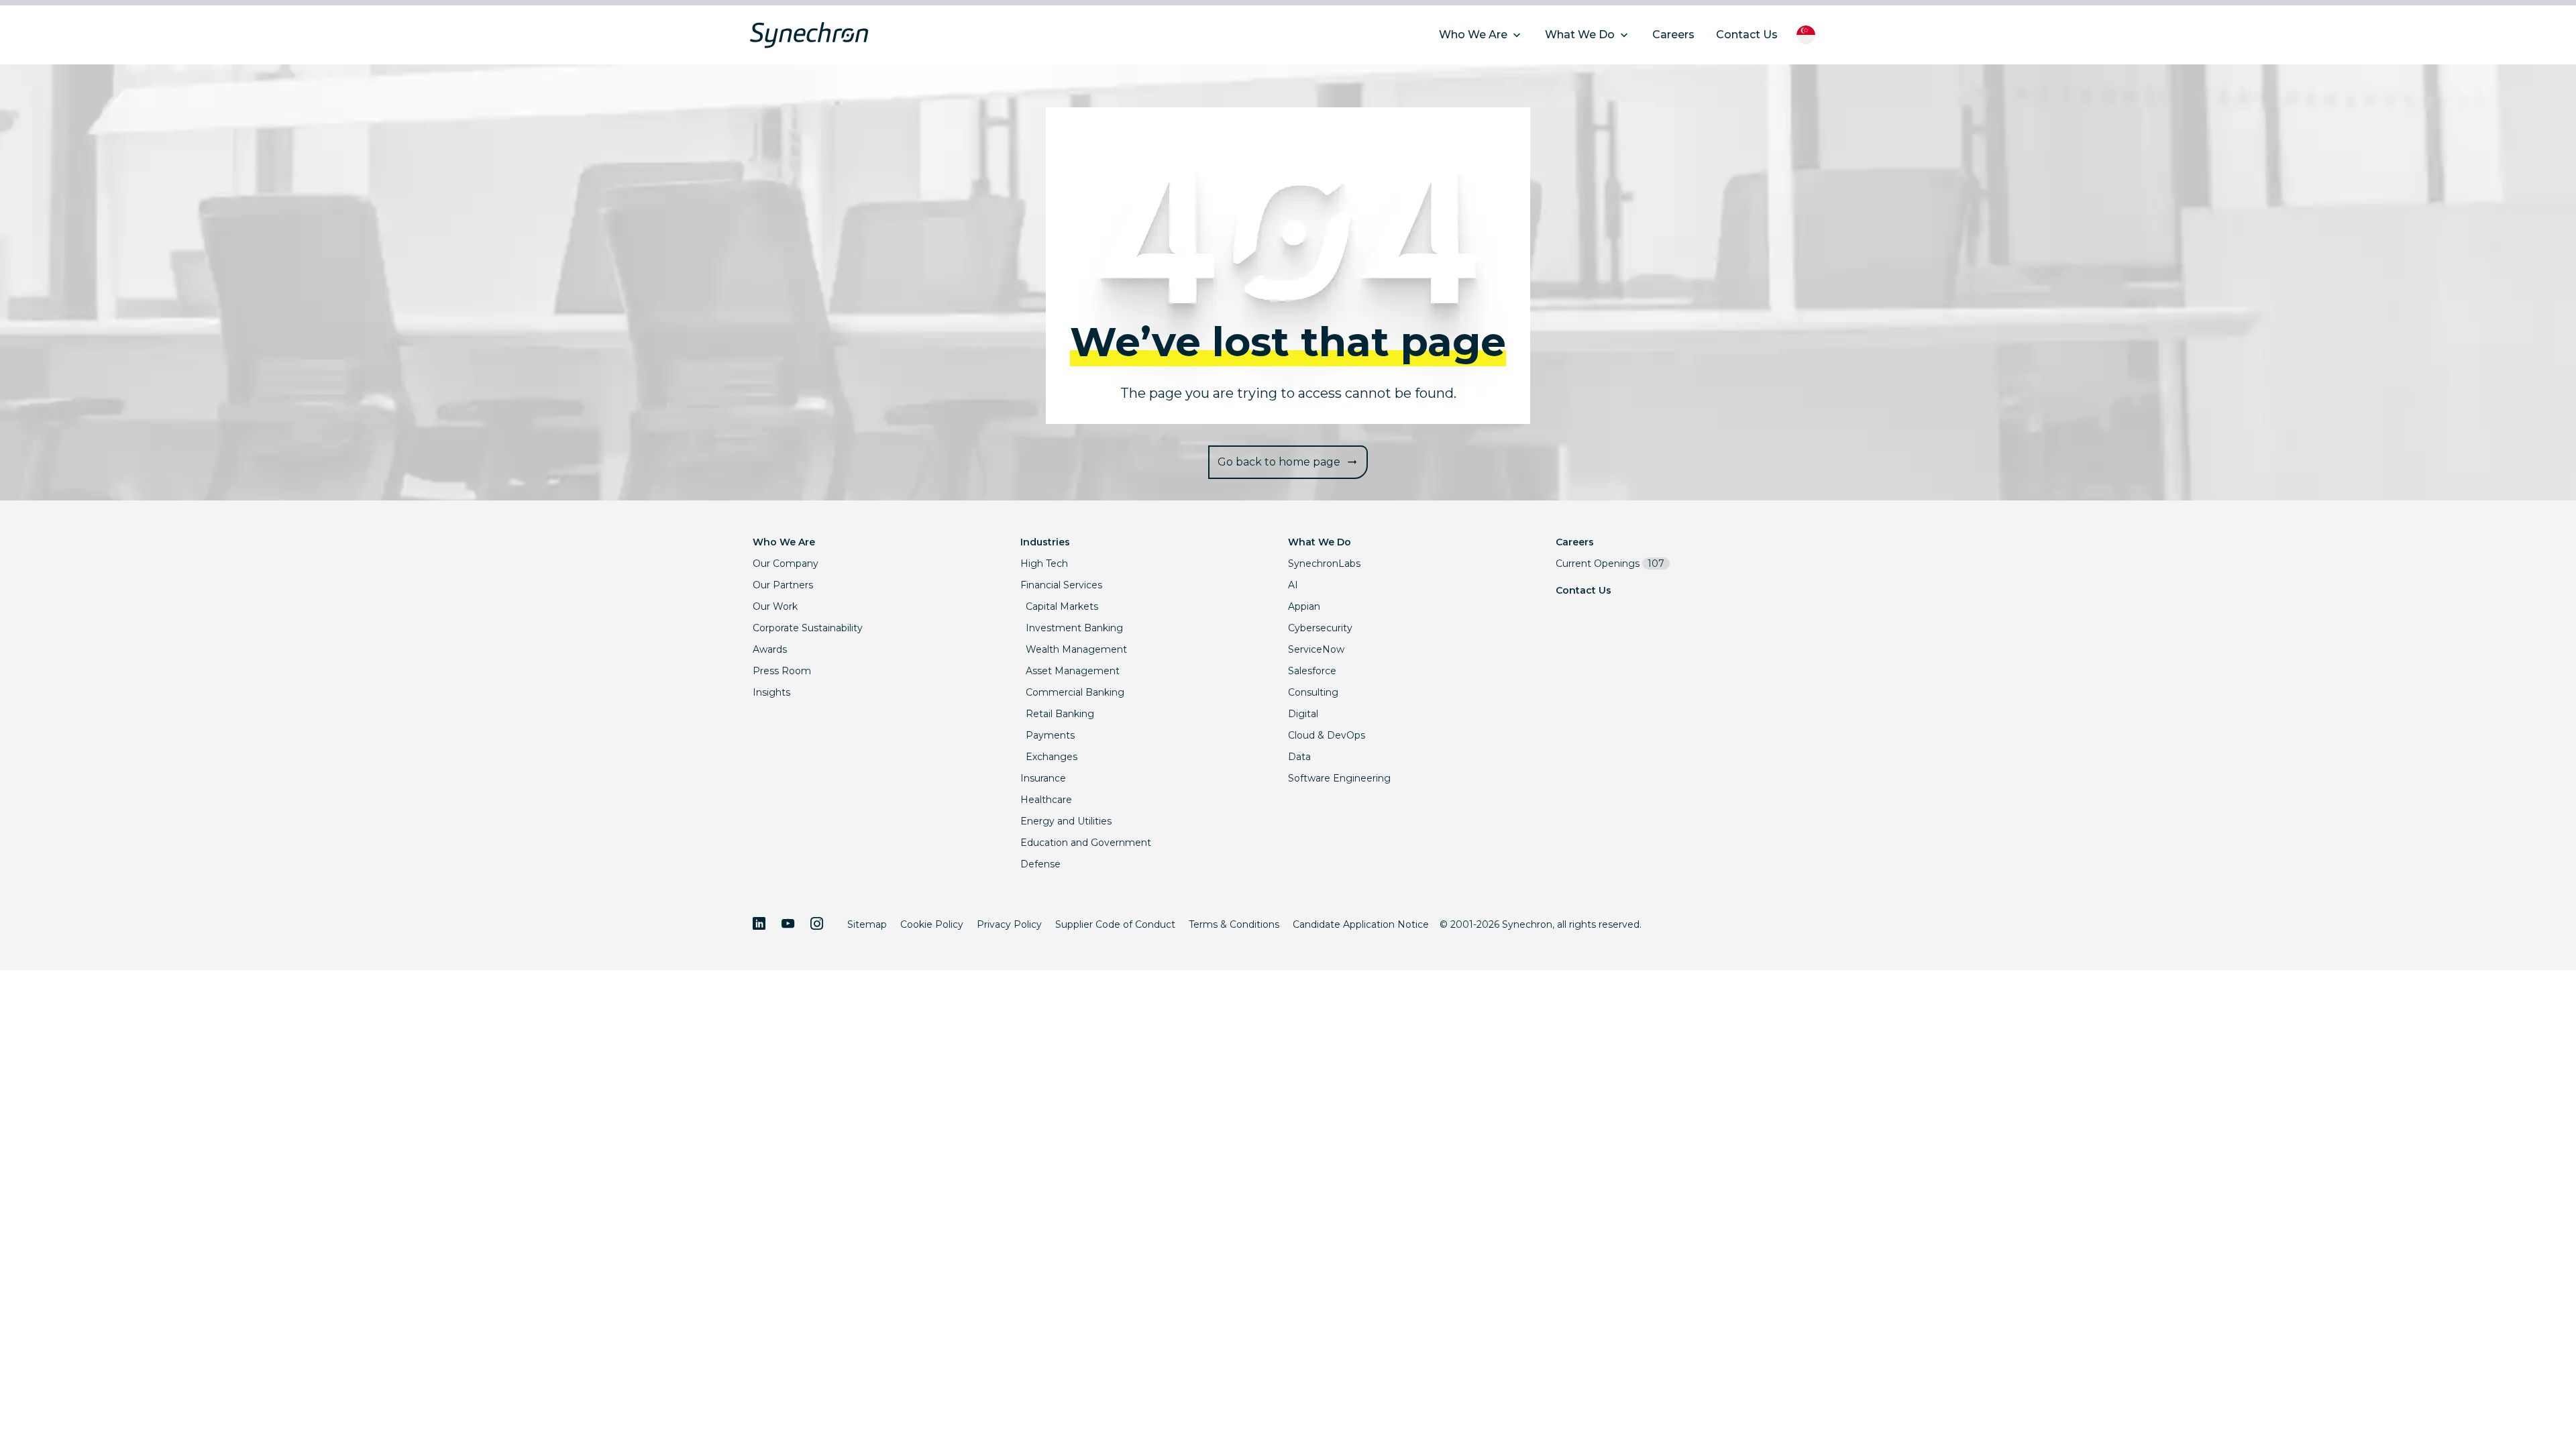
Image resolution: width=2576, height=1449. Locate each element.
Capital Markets (1062, 606)
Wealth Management (1076, 649)
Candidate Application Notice (1361, 924)
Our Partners (783, 585)
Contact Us (1584, 590)
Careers (1575, 542)
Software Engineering (1339, 778)
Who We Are (784, 542)
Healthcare (1046, 800)
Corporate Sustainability (808, 628)
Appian (1304, 606)
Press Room (782, 671)
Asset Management (1073, 671)
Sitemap (867, 924)
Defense (1040, 864)
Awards (770, 649)
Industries (1045, 542)
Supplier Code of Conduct (1115, 924)
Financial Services (1061, 585)
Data (1299, 757)
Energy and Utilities (1066, 821)
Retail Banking (1060, 714)
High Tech (1044, 563)
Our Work (775, 606)
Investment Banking (1074, 628)
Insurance (1043, 778)
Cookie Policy (932, 924)
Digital (1303, 714)
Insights (771, 692)
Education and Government (1086, 843)
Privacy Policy (1009, 924)
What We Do (1320, 542)
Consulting (1313, 692)
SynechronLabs (1324, 563)
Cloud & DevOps (1327, 735)
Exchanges (1052, 757)
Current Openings (1610, 563)
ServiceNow (1316, 649)
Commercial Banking (1075, 692)
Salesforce (1312, 671)
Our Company (786, 563)
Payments (1050, 735)
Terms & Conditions (1234, 924)
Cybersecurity (1320, 628)
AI (1293, 585)
